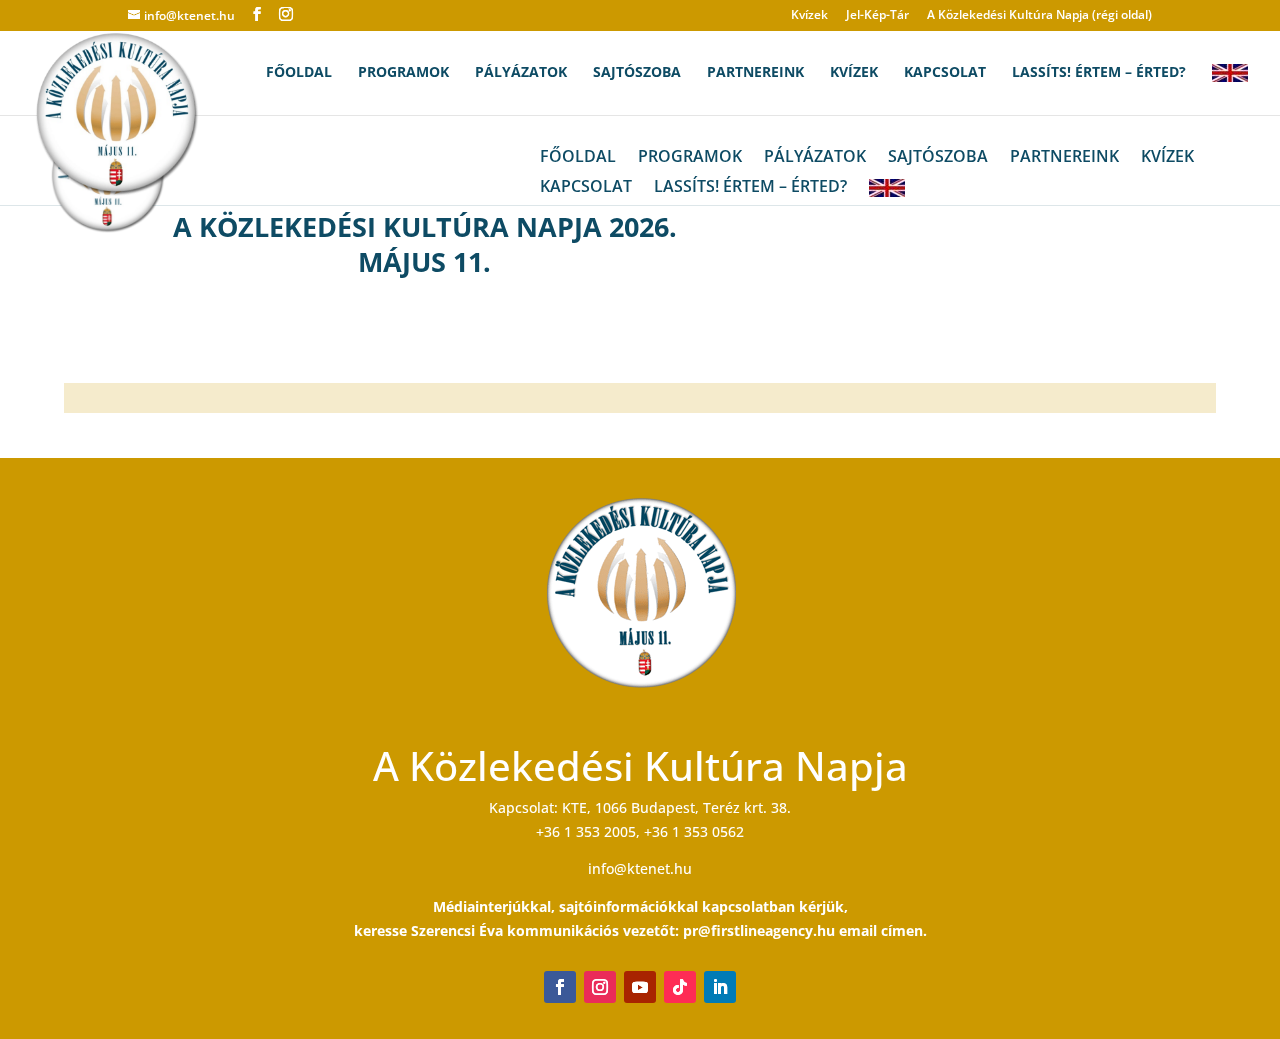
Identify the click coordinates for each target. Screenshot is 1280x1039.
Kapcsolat (945, 73)
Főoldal (299, 73)
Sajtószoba (637, 73)
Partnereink (755, 73)
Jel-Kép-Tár (877, 16)
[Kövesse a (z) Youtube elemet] (640, 987)
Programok (403, 73)
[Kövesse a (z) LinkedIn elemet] (720, 987)
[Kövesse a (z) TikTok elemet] (680, 987)
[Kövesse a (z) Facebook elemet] (560, 987)
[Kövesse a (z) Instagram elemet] (600, 987)
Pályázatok (521, 73)
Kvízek (809, 16)
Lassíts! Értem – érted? (1099, 73)
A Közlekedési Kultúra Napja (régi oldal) (1039, 16)
